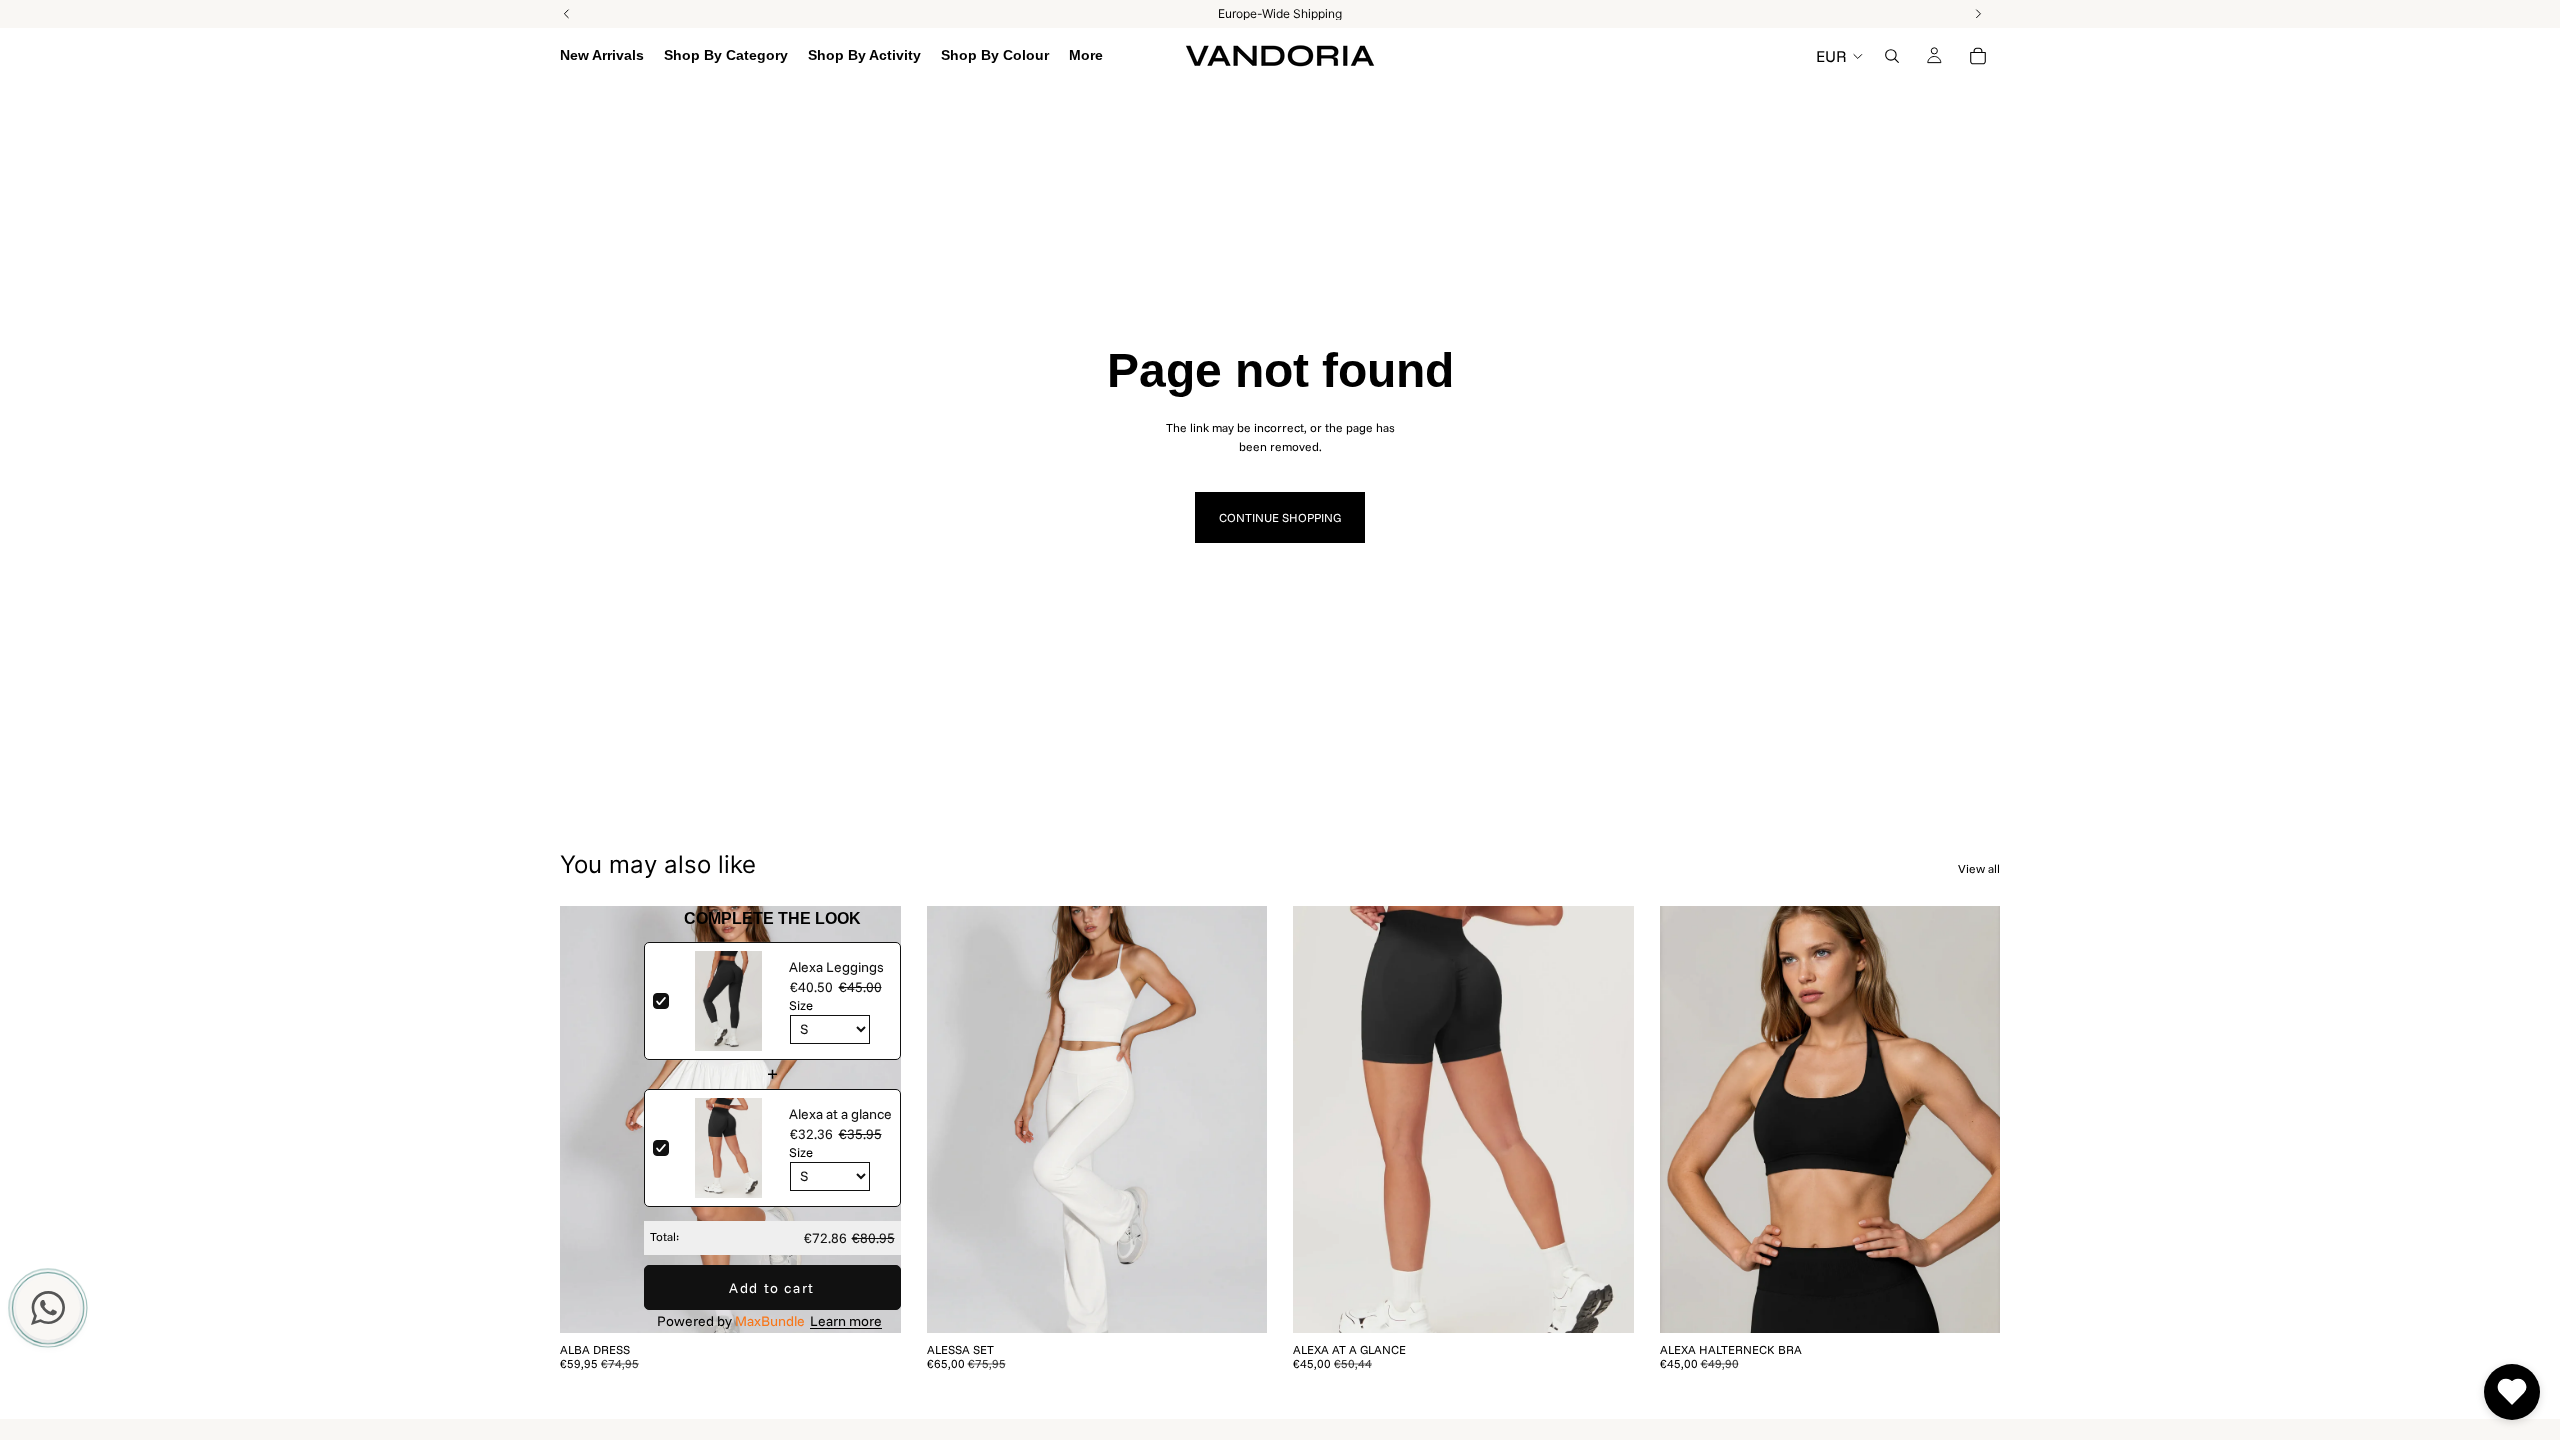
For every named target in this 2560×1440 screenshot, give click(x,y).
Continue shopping (1280, 517)
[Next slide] (871, 1120)
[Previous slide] (590, 1120)
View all (1979, 868)
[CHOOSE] (870, 1302)
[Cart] (1978, 56)
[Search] (1892, 56)
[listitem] (1086, 56)
